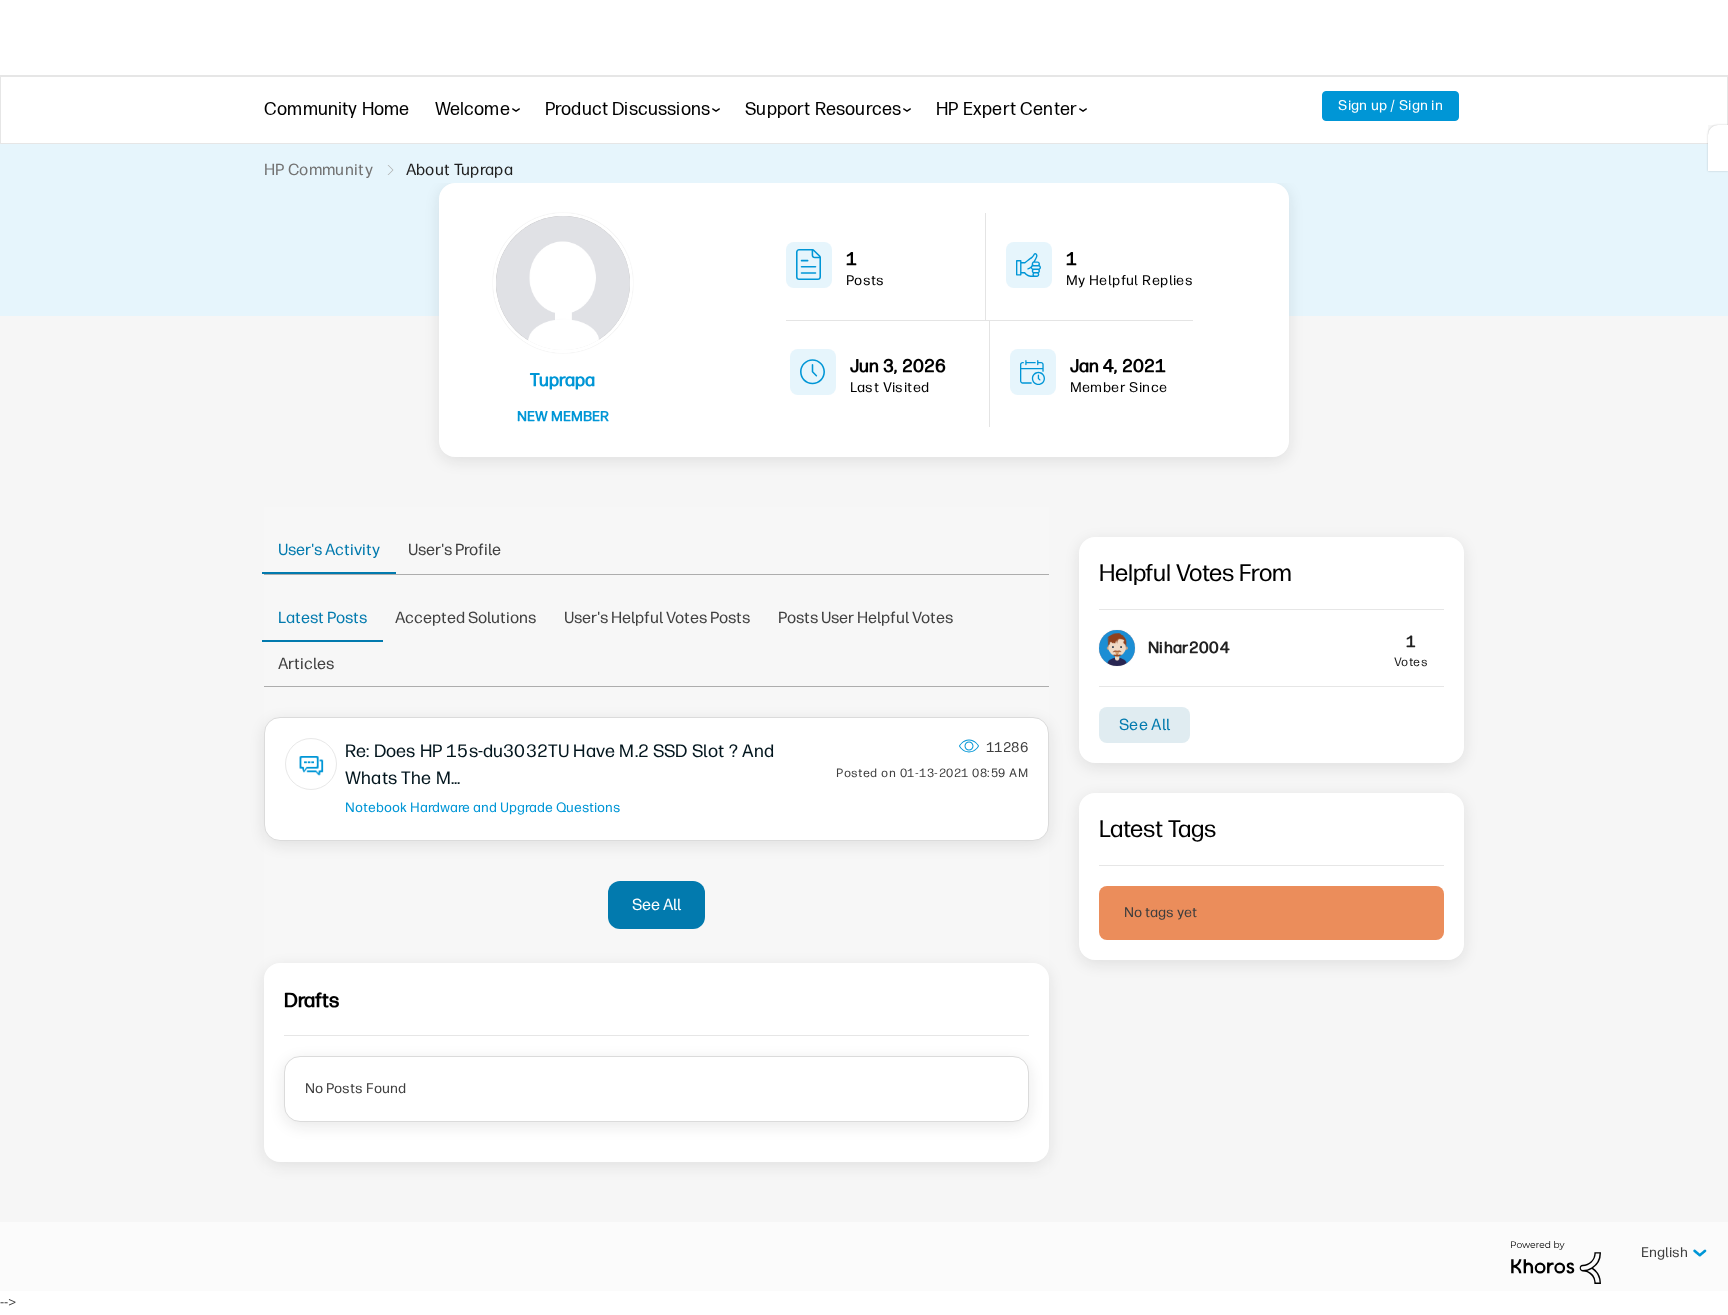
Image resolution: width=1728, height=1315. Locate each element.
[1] (1718, 148)
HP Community (318, 169)
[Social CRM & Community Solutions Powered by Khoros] (1556, 1261)
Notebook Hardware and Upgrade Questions (482, 807)
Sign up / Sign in (1390, 105)
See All (656, 904)
